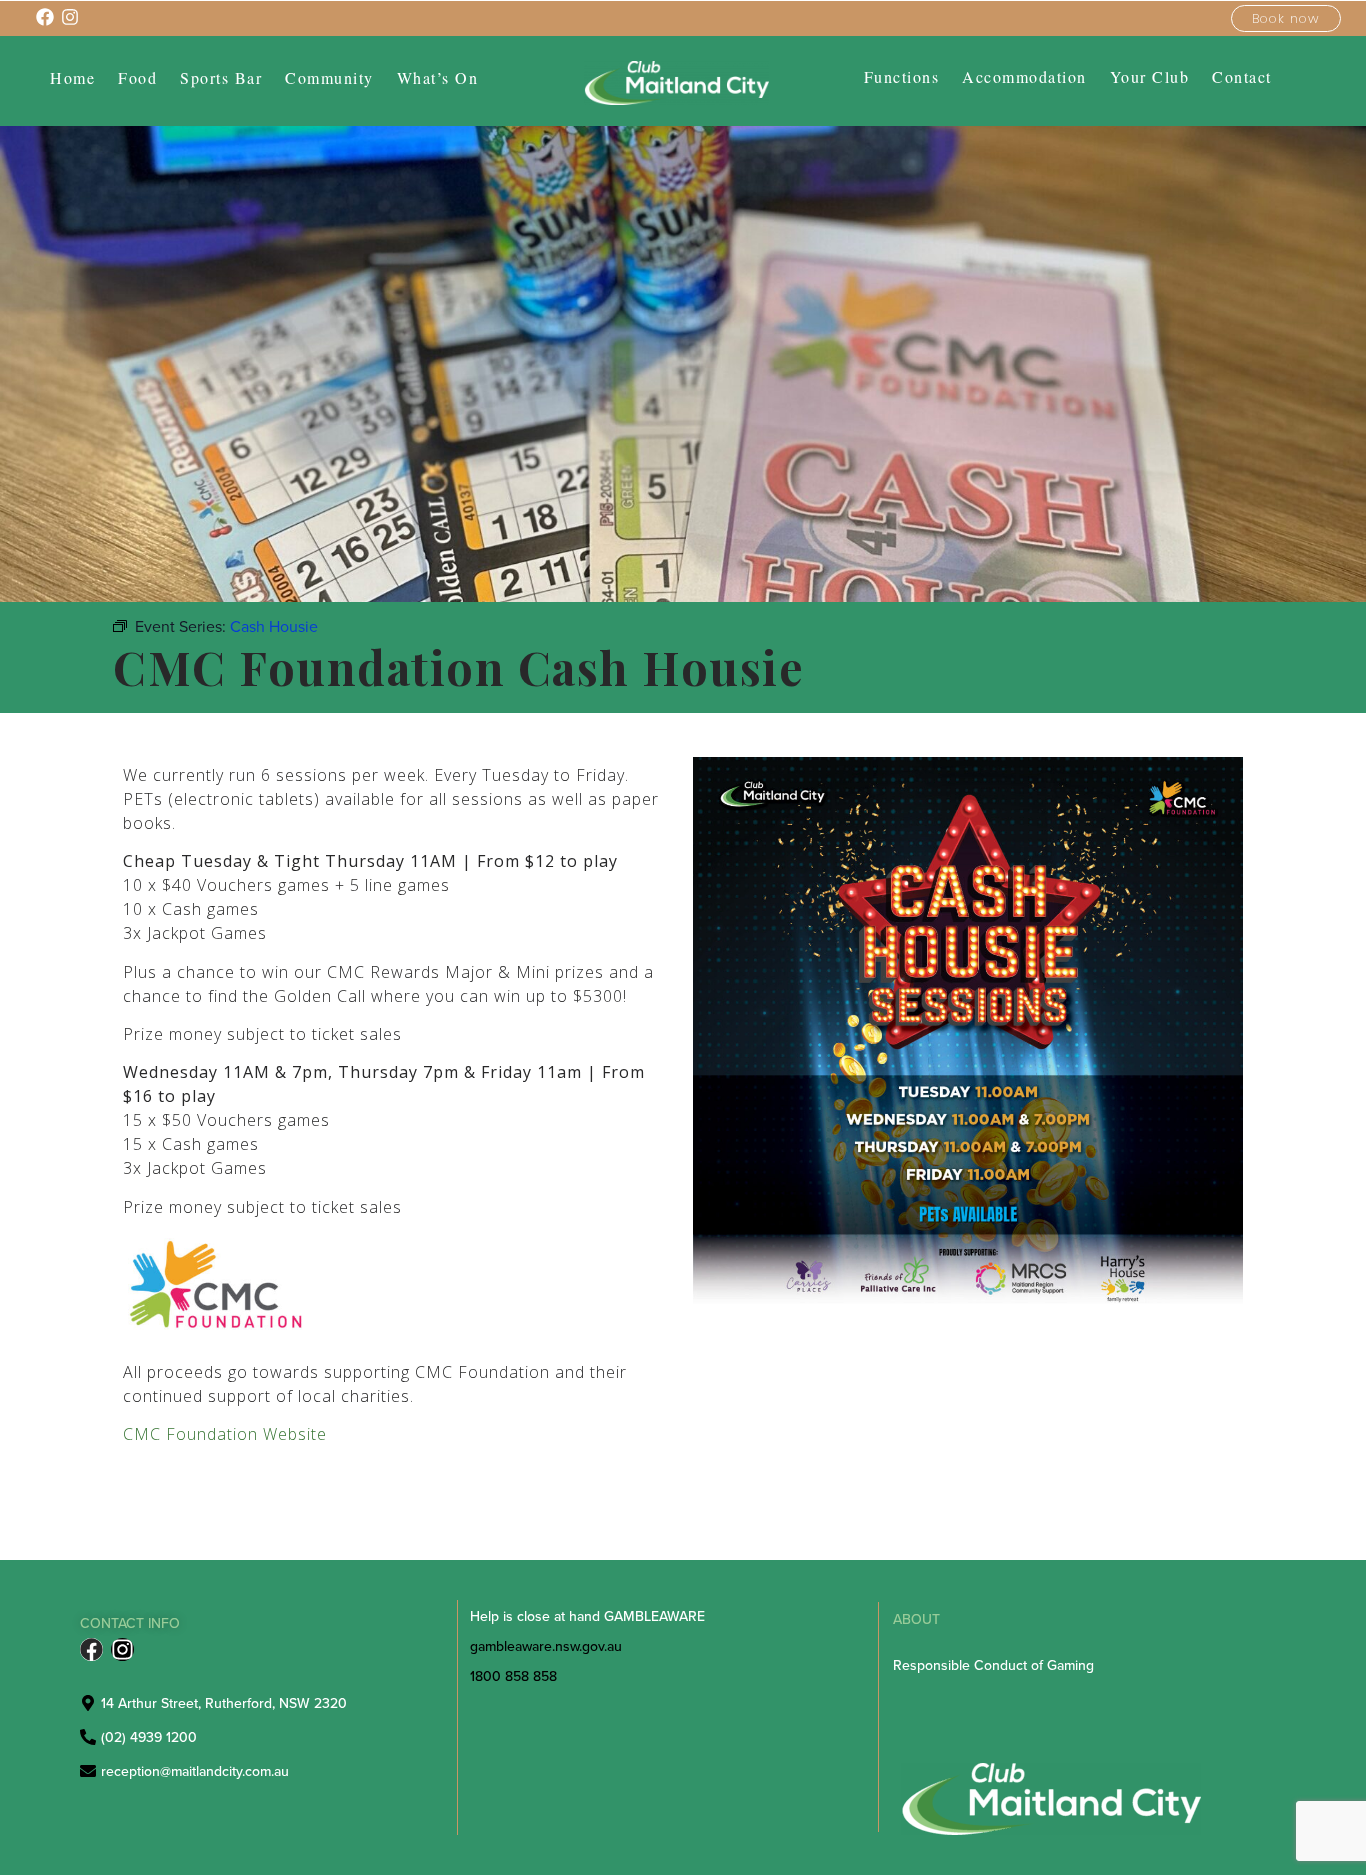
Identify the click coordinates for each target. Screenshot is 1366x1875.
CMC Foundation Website (225, 1434)
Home (72, 78)
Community (329, 78)
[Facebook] (91, 1649)
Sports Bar (221, 78)
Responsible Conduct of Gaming (993, 1665)
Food (137, 78)
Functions (902, 77)
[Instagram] (122, 1649)
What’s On (438, 78)
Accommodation (1024, 77)
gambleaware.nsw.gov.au (546, 1646)
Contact (1242, 77)
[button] (329, 78)
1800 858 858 (513, 1676)
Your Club (1150, 77)
